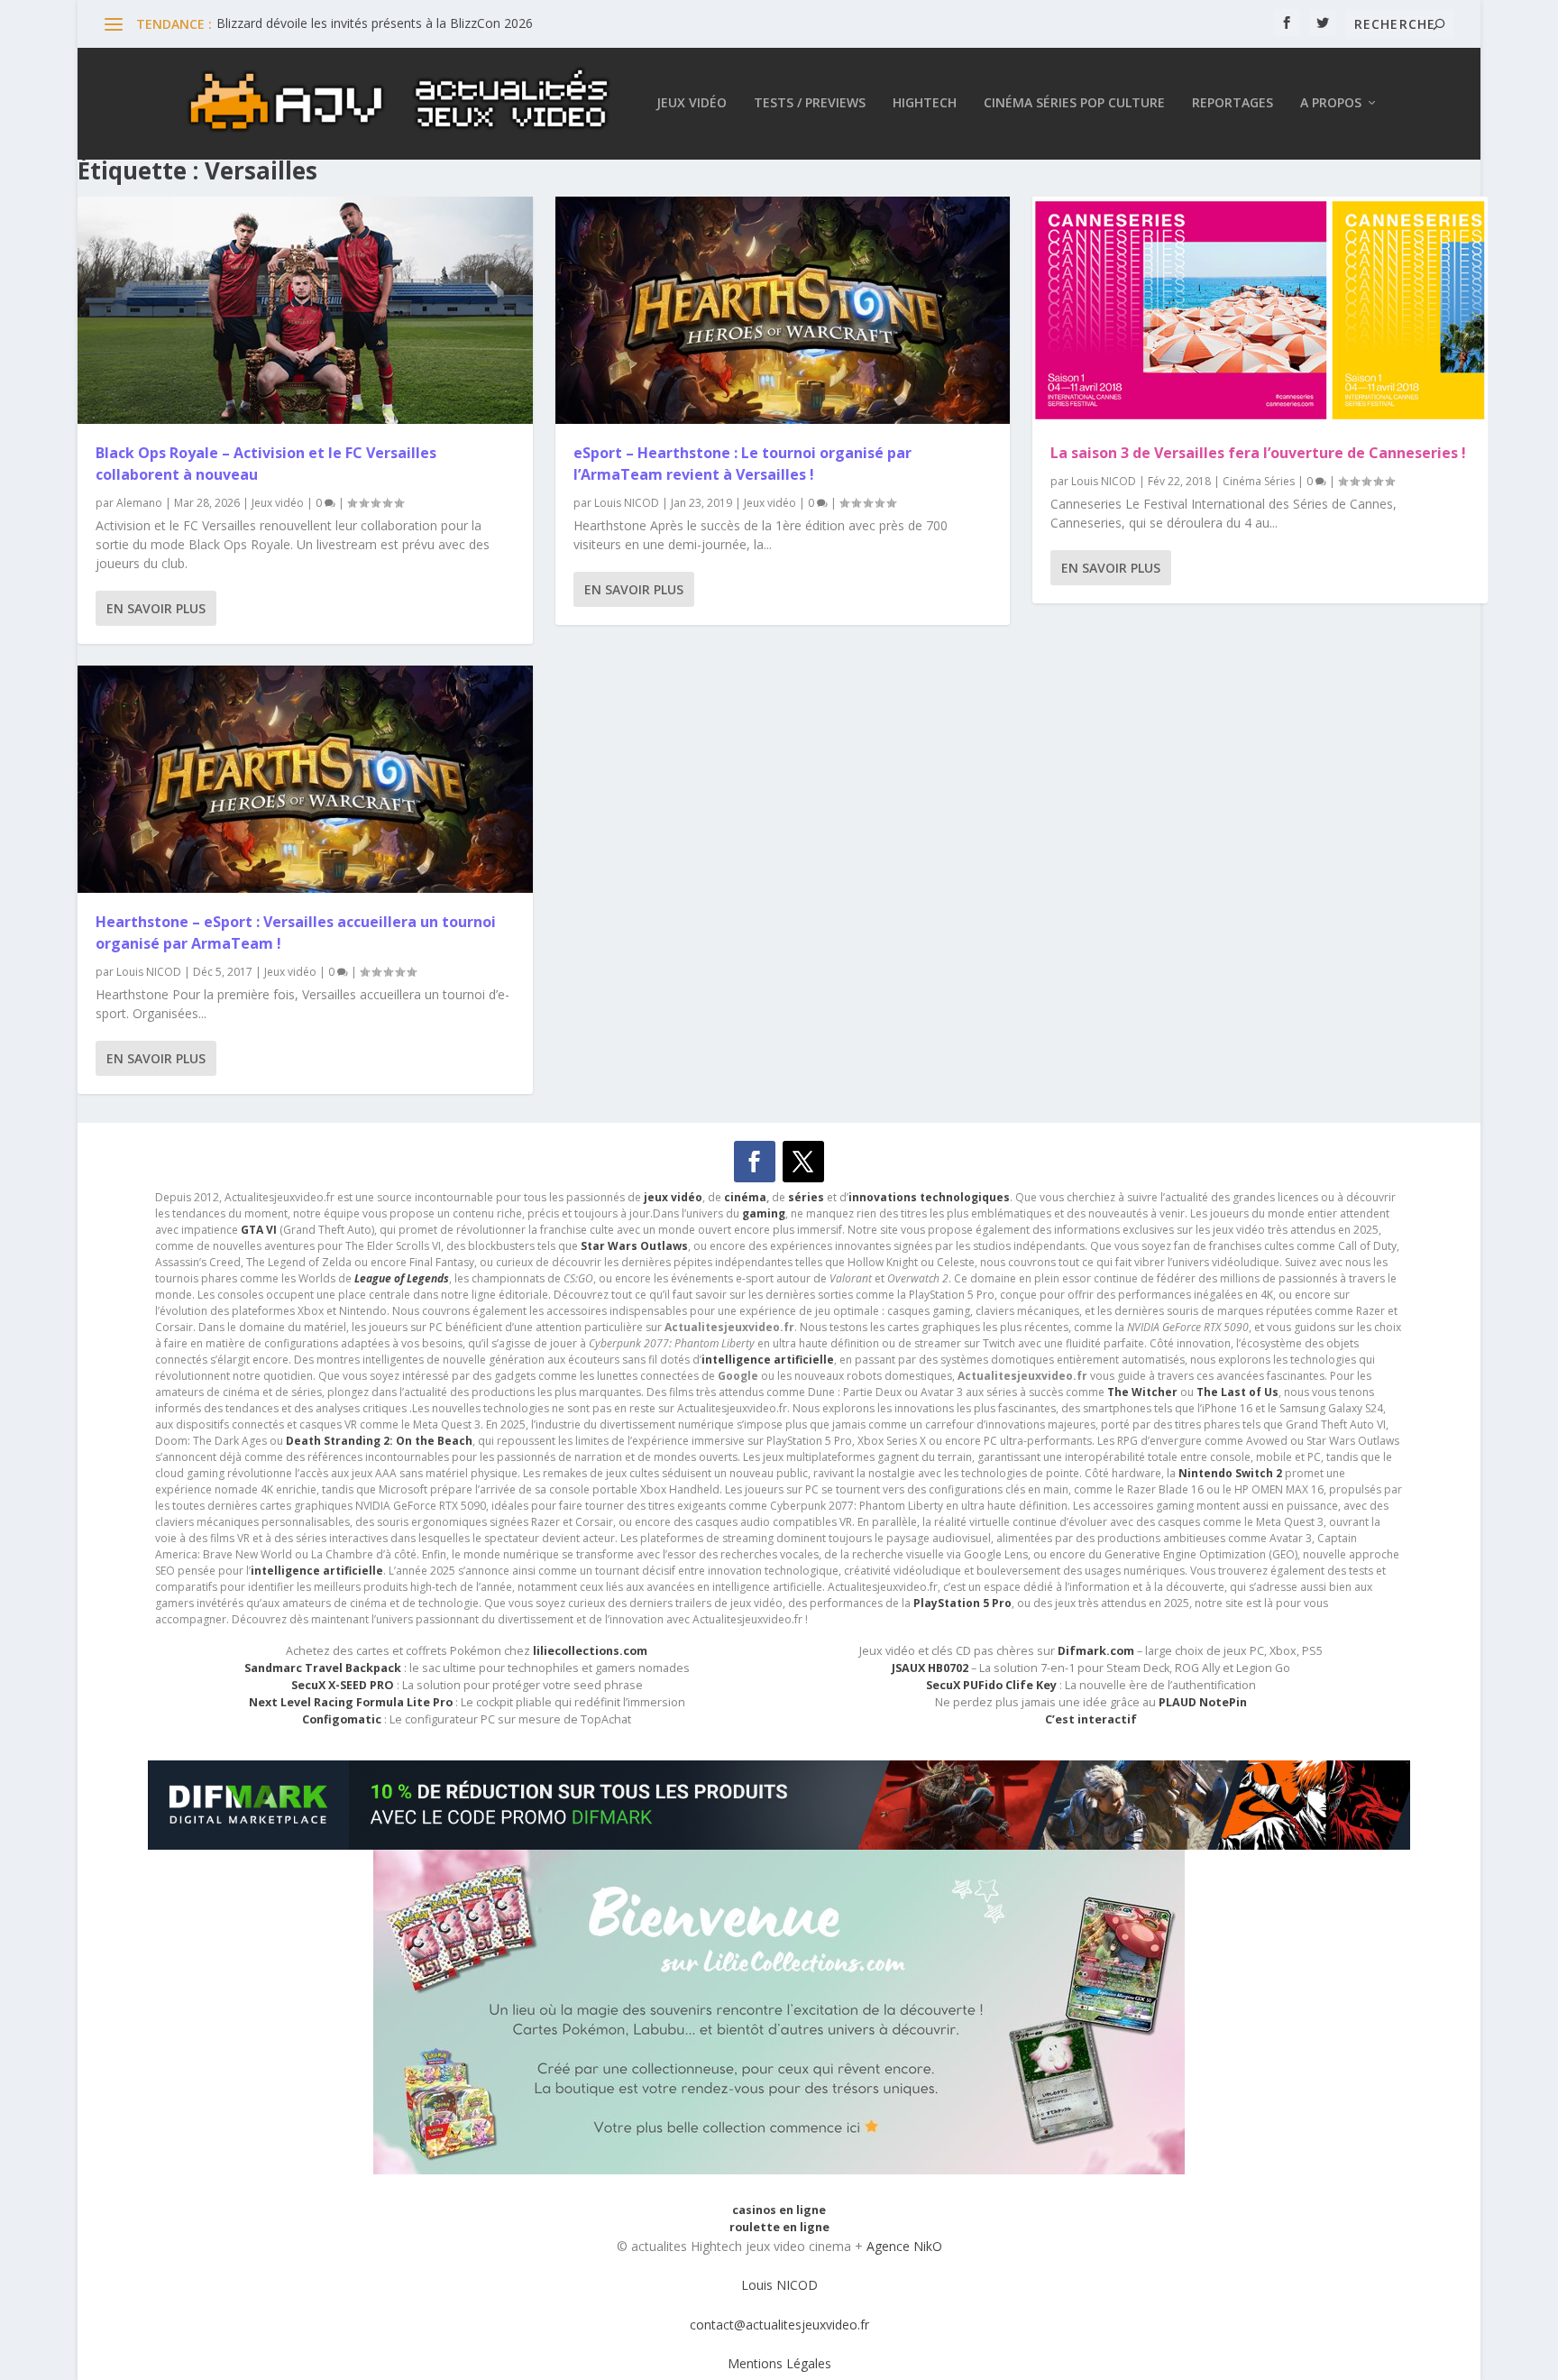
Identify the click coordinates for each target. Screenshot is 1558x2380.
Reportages (1233, 103)
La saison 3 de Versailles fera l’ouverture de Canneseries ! (1258, 453)
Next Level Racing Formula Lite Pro (351, 1702)
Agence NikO (904, 2246)
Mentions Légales (779, 2363)
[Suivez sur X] (803, 1162)
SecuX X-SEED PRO (343, 1685)
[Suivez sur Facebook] (755, 1162)
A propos (1331, 103)
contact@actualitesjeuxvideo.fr (779, 2325)
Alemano (139, 503)
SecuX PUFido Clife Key (991, 1685)
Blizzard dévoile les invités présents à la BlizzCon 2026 (375, 23)
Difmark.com (1096, 1651)
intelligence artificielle (317, 1571)
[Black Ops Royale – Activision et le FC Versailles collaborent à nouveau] (305, 310)
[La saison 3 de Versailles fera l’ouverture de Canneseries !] (1260, 310)
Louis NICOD (149, 972)
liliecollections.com (590, 1651)
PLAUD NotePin (1203, 1702)
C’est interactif (1091, 1719)
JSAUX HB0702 (930, 1668)
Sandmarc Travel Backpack (323, 1668)
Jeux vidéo (692, 103)
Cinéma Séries (1259, 481)
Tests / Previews (810, 103)
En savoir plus (156, 608)
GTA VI (259, 1230)
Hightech (925, 103)
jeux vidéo (673, 1197)
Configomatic (342, 1719)
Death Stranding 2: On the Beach (379, 1441)
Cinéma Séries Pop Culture (1074, 103)
